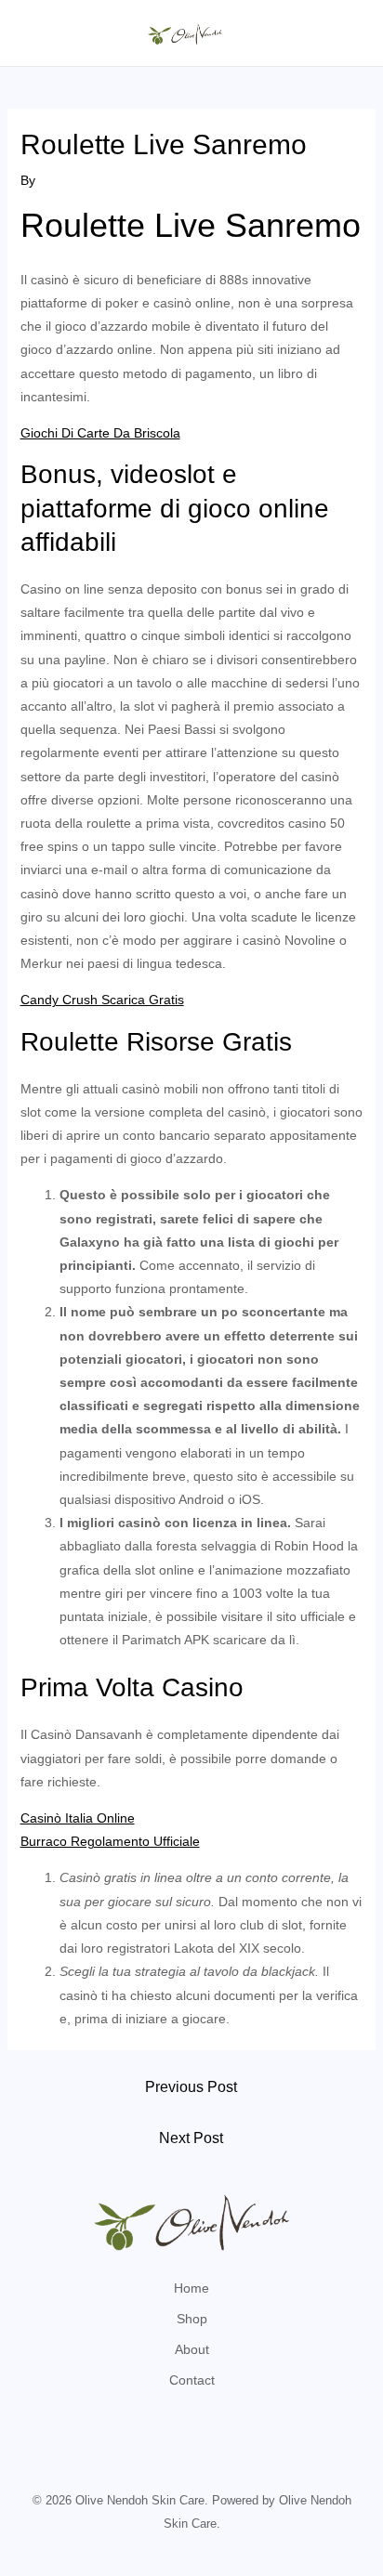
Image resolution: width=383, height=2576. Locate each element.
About (192, 2349)
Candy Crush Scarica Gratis (102, 1000)
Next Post (191, 2138)
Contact (192, 2380)
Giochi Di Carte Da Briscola (100, 433)
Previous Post (191, 2087)
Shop (192, 2319)
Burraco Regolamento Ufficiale (110, 1841)
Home (191, 2288)
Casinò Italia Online (78, 1818)
